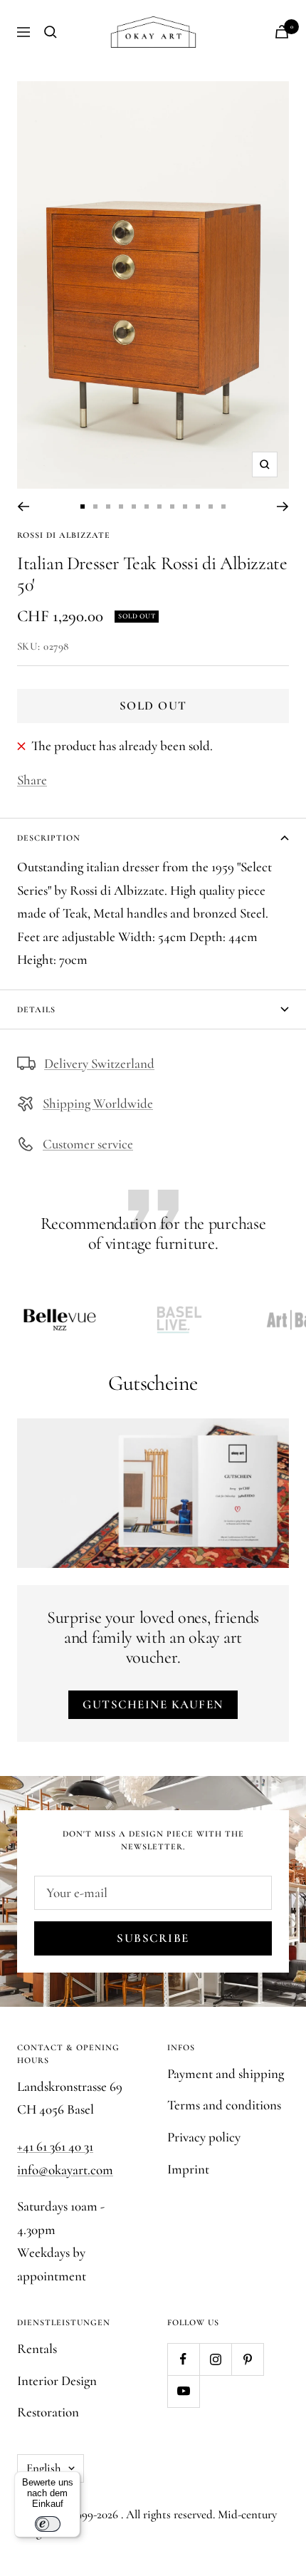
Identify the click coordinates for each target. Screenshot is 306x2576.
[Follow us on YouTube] (183, 2391)
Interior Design (57, 2380)
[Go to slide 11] (211, 507)
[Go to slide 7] (159, 507)
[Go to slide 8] (172, 507)
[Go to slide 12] (223, 507)
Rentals (37, 2348)
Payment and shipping (226, 2073)
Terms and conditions (224, 2105)
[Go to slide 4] (121, 507)
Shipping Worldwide (98, 1103)
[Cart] (282, 32)
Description (49, 838)
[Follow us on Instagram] (215, 2359)
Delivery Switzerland (99, 1063)
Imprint (188, 2169)
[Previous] (23, 507)
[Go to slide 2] (95, 507)
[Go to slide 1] (83, 507)
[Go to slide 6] (147, 507)
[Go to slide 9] (185, 507)
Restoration (48, 2412)
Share (32, 780)
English (44, 2468)
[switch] (48, 2524)
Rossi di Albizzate (64, 535)
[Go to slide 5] (134, 507)
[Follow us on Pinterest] (247, 2359)
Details (36, 1009)
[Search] (51, 32)
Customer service (88, 1144)
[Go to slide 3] (108, 507)
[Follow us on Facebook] (183, 2359)
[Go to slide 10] (198, 507)
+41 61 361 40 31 (55, 2146)
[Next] (283, 507)
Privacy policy (204, 2137)
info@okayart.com (65, 2170)
